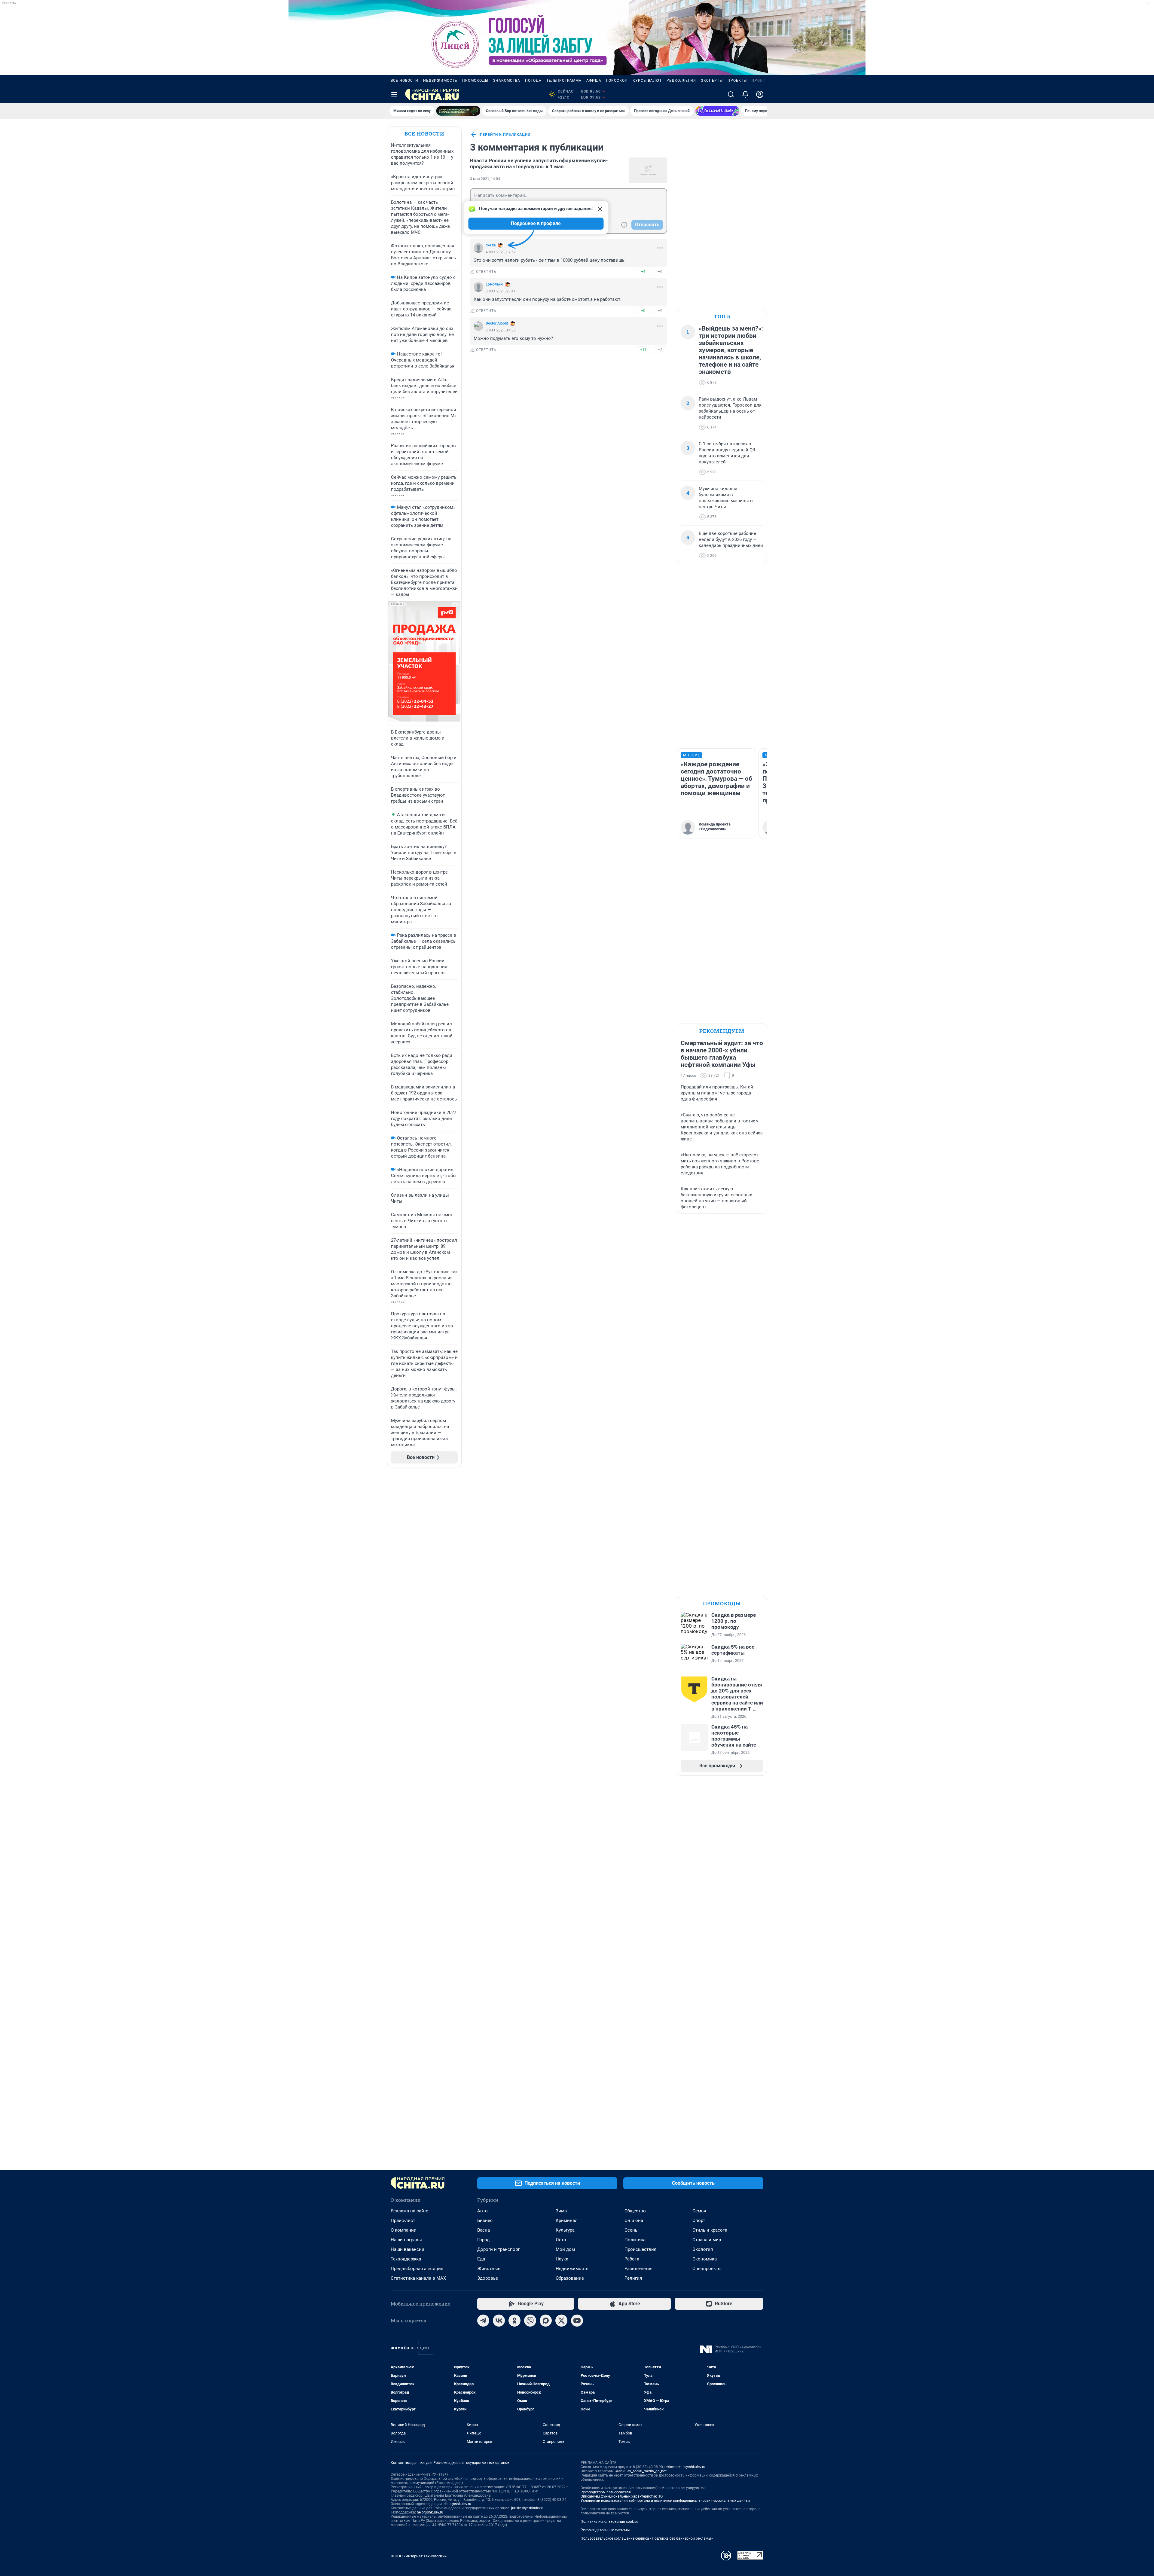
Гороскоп (617, 81)
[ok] (514, 2321)
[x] (561, 2321)
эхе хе (491, 245)
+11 (643, 350)
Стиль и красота (710, 2230)
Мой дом (565, 2249)
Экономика (705, 2259)
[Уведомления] (745, 94)
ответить (486, 272)
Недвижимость (440, 81)
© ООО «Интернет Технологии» (419, 2556)
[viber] (530, 2321)
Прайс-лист (403, 2220)
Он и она (634, 2220)
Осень (631, 2230)
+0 (643, 311)
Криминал (567, 2220)
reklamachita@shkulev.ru (685, 2467)
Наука (562, 2259)
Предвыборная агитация (417, 2269)
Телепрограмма (564, 81)
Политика (635, 2240)
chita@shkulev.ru (457, 2504)
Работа (632, 2259)
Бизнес (485, 2220)
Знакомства (507, 81)
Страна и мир (707, 2240)
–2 (660, 350)
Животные (489, 2269)
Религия (633, 2278)
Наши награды (406, 2240)
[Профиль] (760, 94)
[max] (546, 2321)
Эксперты (712, 81)
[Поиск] (731, 94)
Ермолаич (494, 284)
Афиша (594, 81)
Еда (481, 2259)
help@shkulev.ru (430, 2512)
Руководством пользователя (606, 2492)
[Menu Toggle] (394, 94)
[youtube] (577, 2321)
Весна (484, 2230)
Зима (561, 2211)
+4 (643, 272)
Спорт (699, 2220)
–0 (660, 272)
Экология (703, 2249)
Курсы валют (647, 81)
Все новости (405, 81)
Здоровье (488, 2278)
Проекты (737, 81)
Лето (561, 2240)
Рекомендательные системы (605, 2530)
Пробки (760, 81)
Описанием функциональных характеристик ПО (622, 2496)
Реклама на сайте (409, 2211)
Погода (533, 81)
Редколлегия (681, 81)
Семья (699, 2211)
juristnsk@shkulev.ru (528, 2508)
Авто (482, 2211)
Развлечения (638, 2269)
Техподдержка (406, 2259)
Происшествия (640, 2249)
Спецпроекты (707, 2269)
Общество (635, 2211)
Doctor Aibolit (497, 323)
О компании (404, 2230)
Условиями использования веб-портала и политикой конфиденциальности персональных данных (665, 2501)
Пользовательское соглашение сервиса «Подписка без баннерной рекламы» (647, 2538)
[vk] (499, 2321)
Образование (570, 2278)
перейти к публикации (505, 135)
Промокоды (475, 81)
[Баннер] (458, 111)
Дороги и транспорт (498, 2249)
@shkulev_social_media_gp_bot (641, 2471)
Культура (565, 2230)
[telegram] (483, 2321)
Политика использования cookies (609, 2522)
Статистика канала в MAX (418, 2278)
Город (483, 2240)
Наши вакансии (408, 2249)
